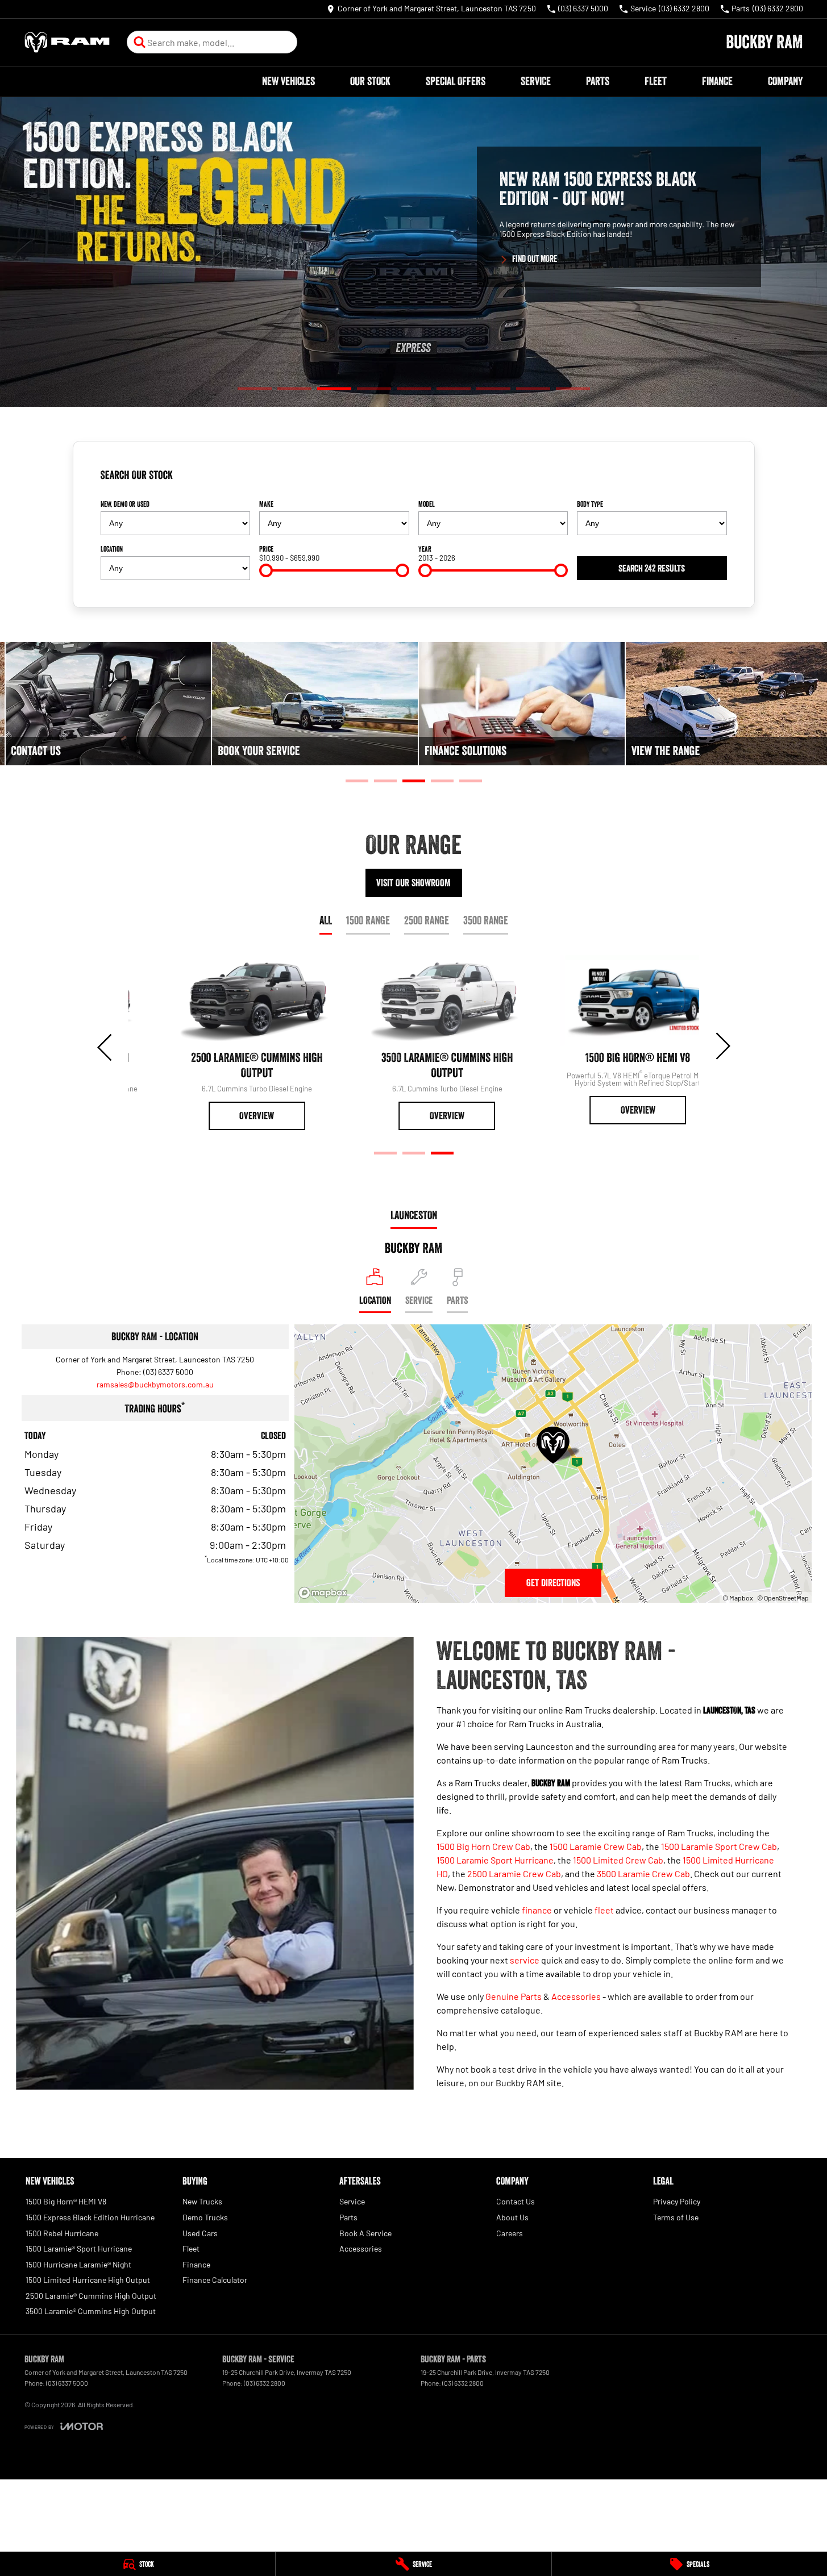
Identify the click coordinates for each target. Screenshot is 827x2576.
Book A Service (365, 2233)
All (326, 920)
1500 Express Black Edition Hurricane (90, 2217)
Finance (717, 81)
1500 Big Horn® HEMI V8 (66, 2201)
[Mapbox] (325, 1593)
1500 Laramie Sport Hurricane (495, 1860)
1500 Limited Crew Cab (618, 1860)
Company (785, 81)
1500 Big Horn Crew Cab (483, 1846)
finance (537, 1910)
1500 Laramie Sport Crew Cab (719, 1846)
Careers (510, 2233)
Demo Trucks (205, 2217)
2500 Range (427, 920)
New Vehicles (288, 81)
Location (112, 549)
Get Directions (553, 1583)
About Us (512, 2217)
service (525, 1960)
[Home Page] (67, 42)
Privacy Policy (677, 2201)
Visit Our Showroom (413, 883)
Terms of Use (676, 2217)
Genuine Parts (514, 1996)
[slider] (266, 570)
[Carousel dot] (255, 388)
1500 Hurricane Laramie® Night (78, 2264)
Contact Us (516, 2201)
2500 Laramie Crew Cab (514, 1873)
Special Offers (456, 81)
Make (266, 504)
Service (536, 81)
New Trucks (202, 2201)
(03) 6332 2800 (265, 2383)
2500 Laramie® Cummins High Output (91, 2296)
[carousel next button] (722, 1046)
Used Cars (200, 2233)
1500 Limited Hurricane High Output (88, 2280)
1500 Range (368, 920)
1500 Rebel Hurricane (62, 2233)
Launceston (414, 1215)
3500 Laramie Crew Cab (643, 1873)
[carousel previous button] (106, 1046)
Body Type (590, 504)
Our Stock (370, 81)
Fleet (656, 81)
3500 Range (486, 920)
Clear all (709, 480)
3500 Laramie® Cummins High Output (91, 2311)
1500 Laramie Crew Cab (596, 1846)
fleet (604, 1910)
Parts (598, 81)
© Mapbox (738, 1598)
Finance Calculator (215, 2280)
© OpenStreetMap (783, 1598)
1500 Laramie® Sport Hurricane (79, 2248)
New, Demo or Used (125, 504)
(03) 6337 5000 (168, 1372)
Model (427, 504)
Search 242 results (652, 568)
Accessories (576, 1996)
